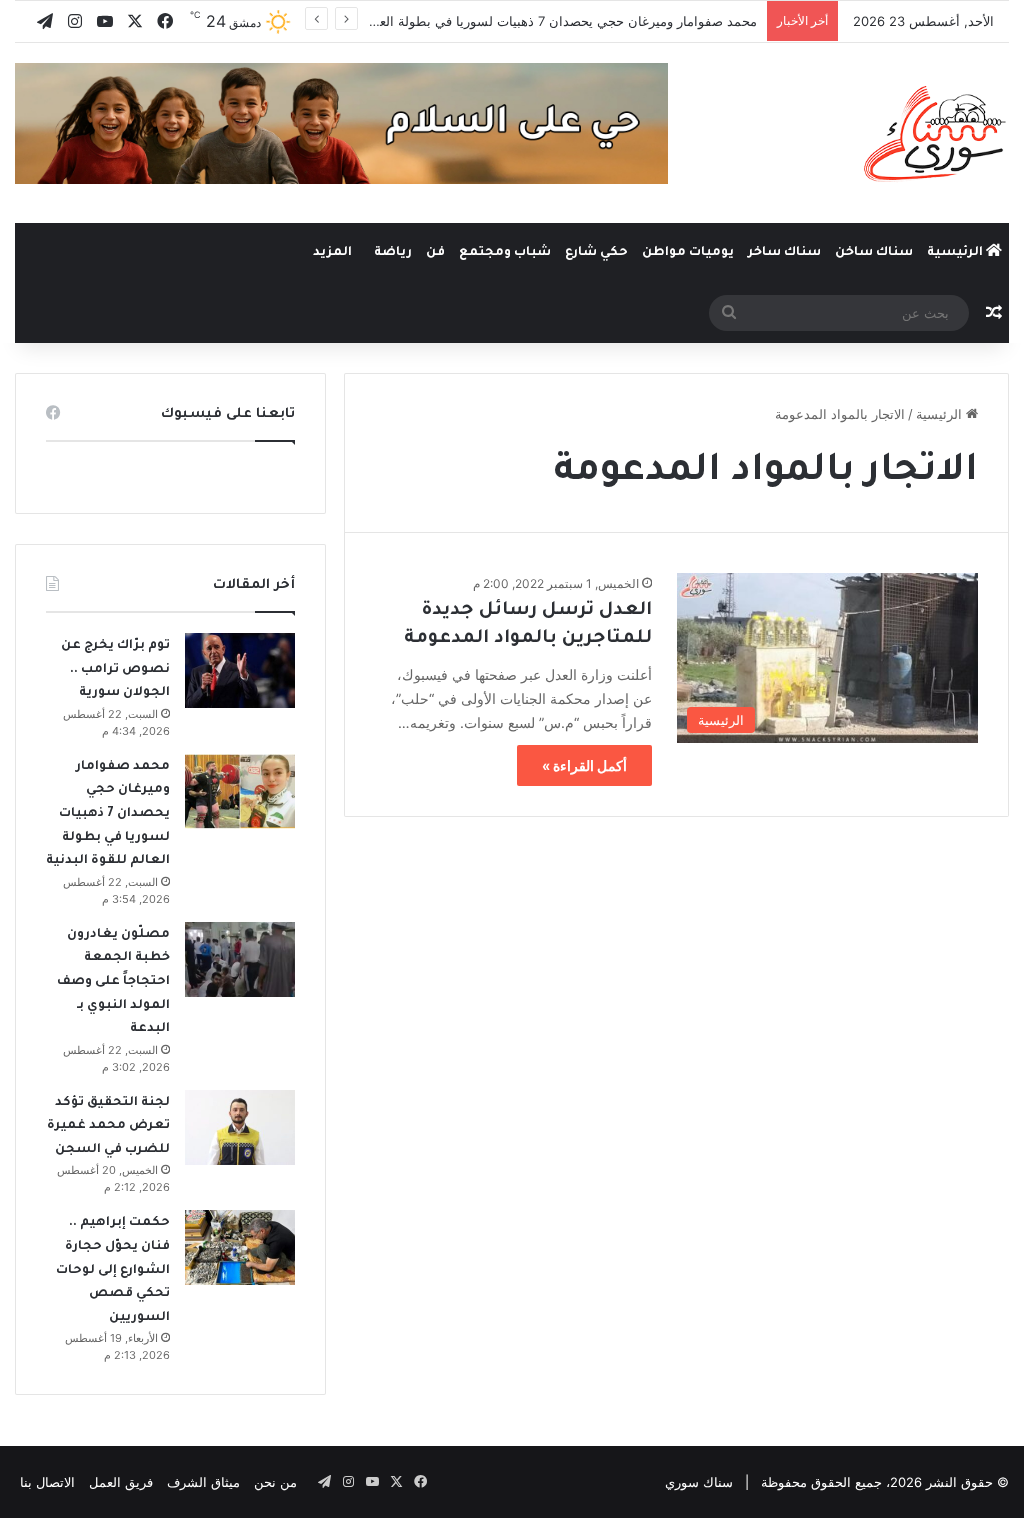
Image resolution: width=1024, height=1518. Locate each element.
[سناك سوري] (936, 133)
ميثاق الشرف (203, 1482)
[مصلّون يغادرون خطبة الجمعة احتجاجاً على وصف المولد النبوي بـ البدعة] (240, 959)
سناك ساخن (874, 253)
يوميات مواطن (688, 253)
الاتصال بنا (47, 1482)
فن (435, 253)
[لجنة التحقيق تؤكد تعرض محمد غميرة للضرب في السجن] (240, 1127)
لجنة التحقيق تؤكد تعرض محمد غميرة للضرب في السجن (108, 1126)
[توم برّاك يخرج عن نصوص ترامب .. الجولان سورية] (240, 670)
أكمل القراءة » (584, 765)
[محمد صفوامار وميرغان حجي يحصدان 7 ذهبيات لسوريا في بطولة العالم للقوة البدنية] (240, 791)
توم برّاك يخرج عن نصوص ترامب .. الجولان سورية (115, 669)
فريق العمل (121, 1482)
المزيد (332, 253)
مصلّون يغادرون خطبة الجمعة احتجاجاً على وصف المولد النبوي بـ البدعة (113, 982)
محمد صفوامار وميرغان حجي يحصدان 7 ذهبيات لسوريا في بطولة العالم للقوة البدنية (524, 21)
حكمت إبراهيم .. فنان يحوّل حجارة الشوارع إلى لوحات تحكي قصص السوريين (113, 1270)
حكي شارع (596, 253)
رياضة (393, 253)
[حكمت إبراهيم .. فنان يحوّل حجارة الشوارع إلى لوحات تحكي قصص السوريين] (240, 1247)
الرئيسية (956, 253)
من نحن (275, 1482)
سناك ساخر (784, 253)
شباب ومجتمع (505, 253)
